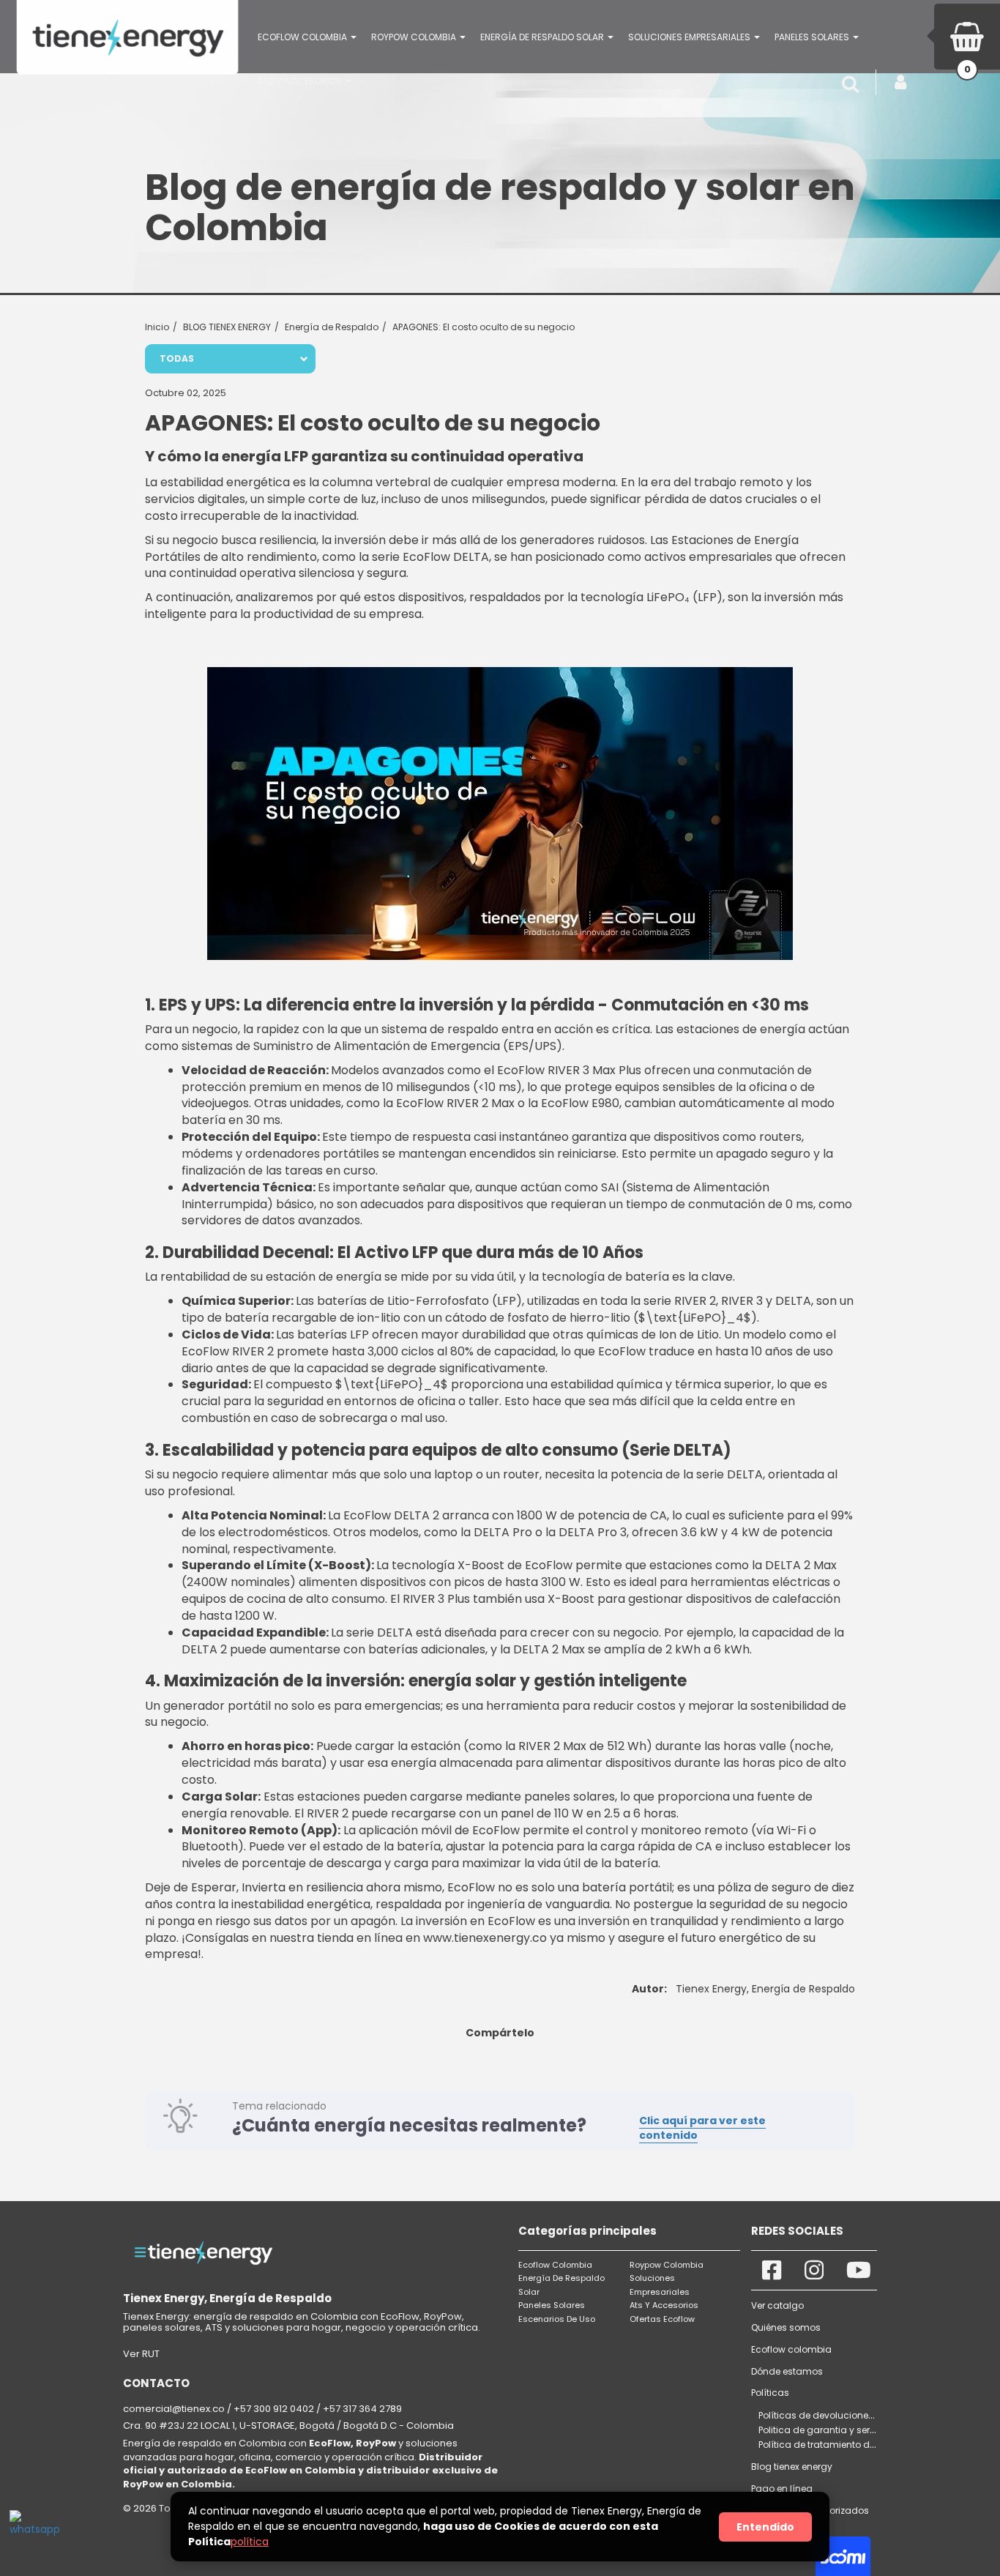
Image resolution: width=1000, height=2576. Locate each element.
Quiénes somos (786, 2327)
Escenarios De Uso (557, 2319)
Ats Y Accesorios (664, 2305)
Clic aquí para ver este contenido (702, 2128)
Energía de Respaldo (332, 327)
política (250, 2542)
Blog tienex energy (792, 2467)
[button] (307, 37)
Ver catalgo (777, 2305)
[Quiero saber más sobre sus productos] (31, 2532)
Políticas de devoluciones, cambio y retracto (858, 2415)
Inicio (157, 327)
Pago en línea (782, 2488)
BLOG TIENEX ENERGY (227, 327)
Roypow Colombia (667, 2265)
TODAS (177, 358)
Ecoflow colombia (791, 2349)
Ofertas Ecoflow (662, 2319)
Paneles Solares (552, 2305)
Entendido (765, 2527)
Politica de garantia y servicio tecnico (843, 2430)
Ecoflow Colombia (555, 2265)
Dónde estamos (787, 2371)
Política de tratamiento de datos (831, 2445)
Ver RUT (141, 2354)
